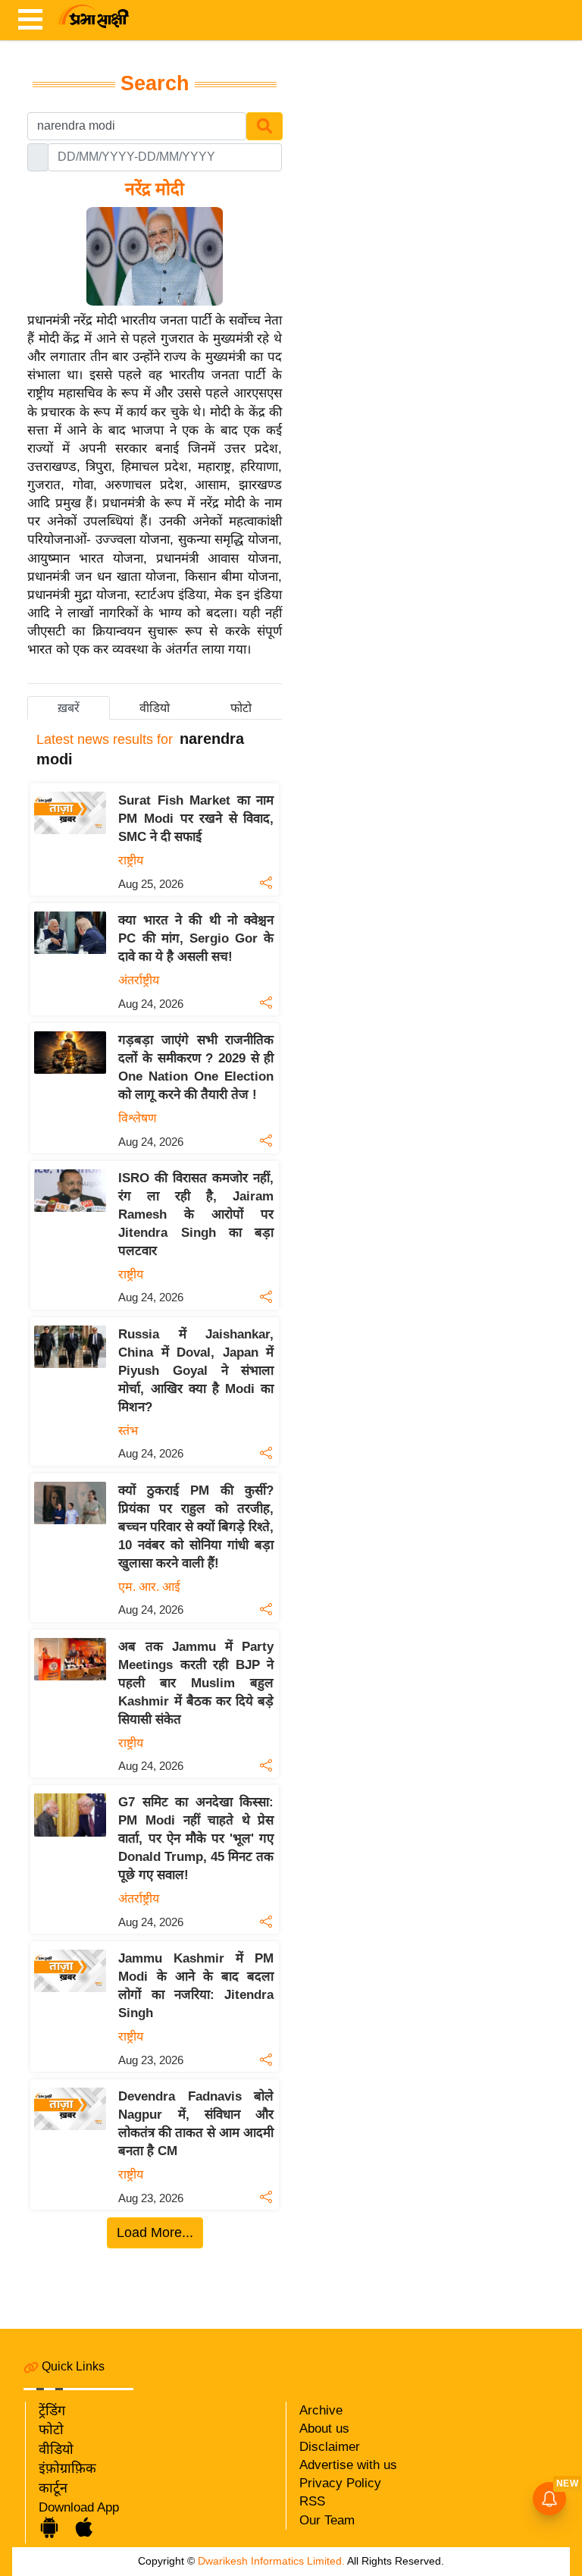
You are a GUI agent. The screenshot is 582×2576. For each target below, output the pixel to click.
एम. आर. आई (149, 1587)
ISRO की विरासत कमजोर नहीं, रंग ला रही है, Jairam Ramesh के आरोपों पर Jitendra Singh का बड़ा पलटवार (196, 1214)
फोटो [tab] (241, 708)
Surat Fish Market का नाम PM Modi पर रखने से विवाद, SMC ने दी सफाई (196, 819)
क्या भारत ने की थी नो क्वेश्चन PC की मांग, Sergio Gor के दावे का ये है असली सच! (196, 938)
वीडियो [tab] (155, 708)
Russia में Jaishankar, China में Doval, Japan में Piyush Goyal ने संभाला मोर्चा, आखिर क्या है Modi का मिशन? (196, 1371)
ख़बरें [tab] (69, 708)
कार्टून (53, 2488)
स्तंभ (128, 1431)
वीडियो (56, 2449)
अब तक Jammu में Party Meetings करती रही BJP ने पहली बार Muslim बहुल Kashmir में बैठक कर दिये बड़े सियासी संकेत (196, 1683)
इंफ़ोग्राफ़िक (67, 2468)
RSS (312, 2501)
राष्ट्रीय (131, 860)
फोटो (51, 2430)
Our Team (327, 2520)
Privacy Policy (340, 2483)
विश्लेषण (138, 1118)
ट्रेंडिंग (52, 2411)
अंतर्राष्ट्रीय (139, 980)
